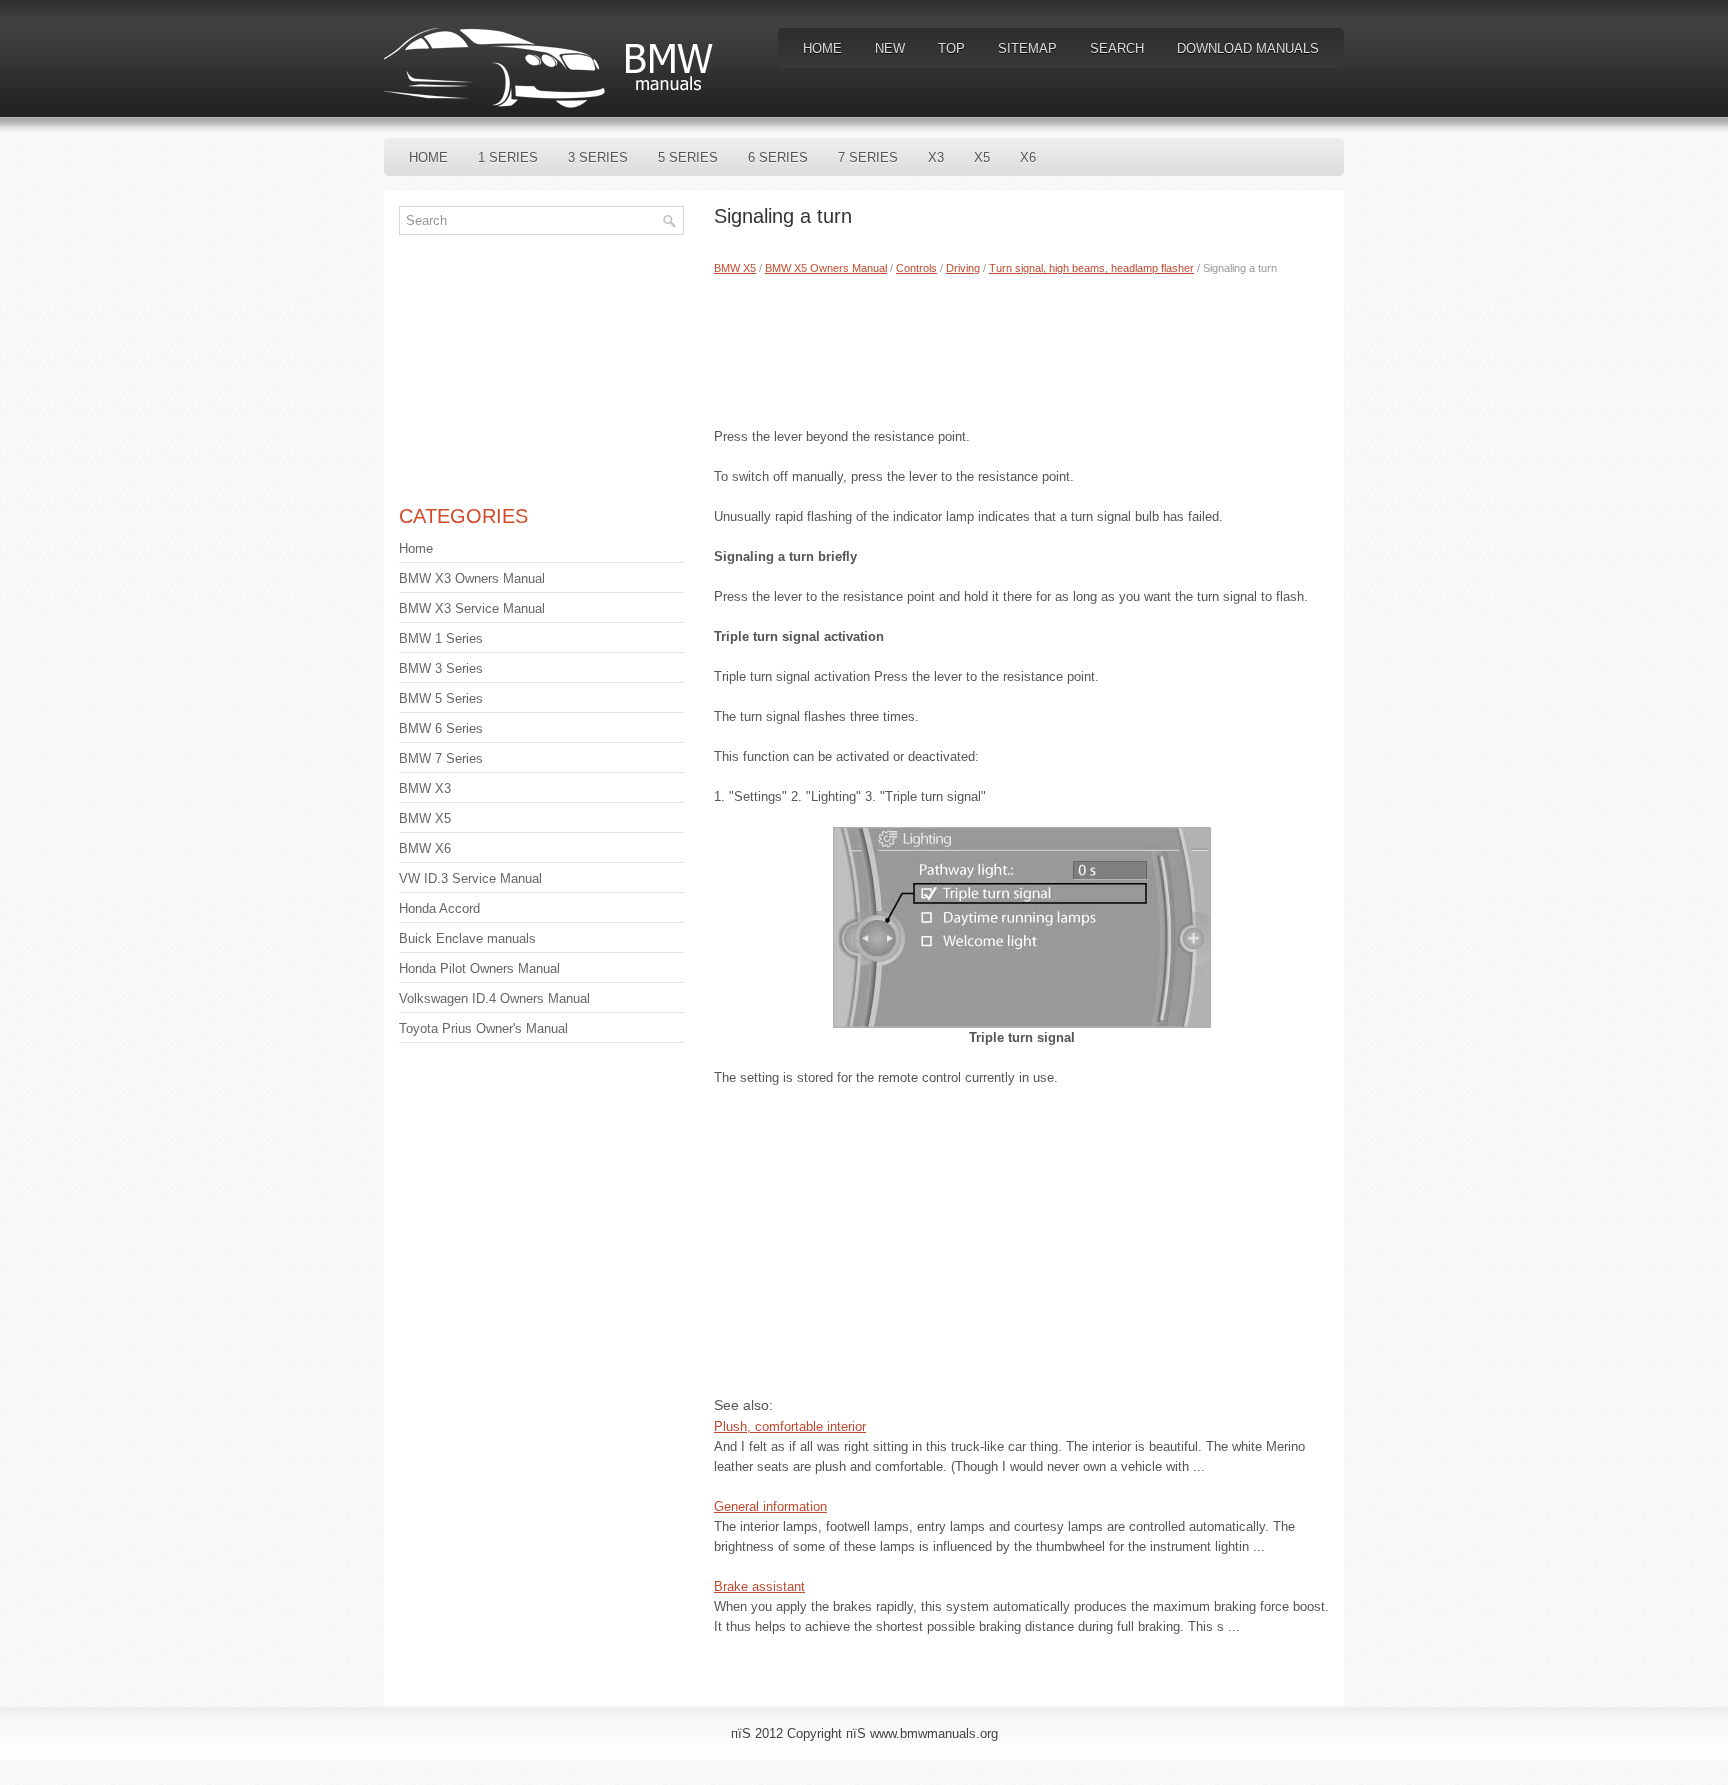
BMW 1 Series (441, 638)
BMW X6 (425, 848)
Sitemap (1027, 48)
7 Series (868, 157)
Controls (916, 268)
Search (1117, 48)
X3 (936, 157)
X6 (1028, 157)
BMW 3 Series (441, 668)
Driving (963, 268)
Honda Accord (439, 908)
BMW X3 (425, 788)
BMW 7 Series (441, 758)
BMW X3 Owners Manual (472, 578)
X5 (982, 157)
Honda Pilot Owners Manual (479, 968)
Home (822, 48)
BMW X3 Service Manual (472, 608)
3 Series (598, 157)
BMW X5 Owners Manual (826, 268)
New (890, 48)
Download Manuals (1248, 48)
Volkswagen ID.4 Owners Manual (494, 998)
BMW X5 (735, 268)
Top (951, 48)
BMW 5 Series (441, 698)
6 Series (778, 157)
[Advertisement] (1021, 347)
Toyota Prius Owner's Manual (483, 1028)
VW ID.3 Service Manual (470, 878)
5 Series (688, 157)
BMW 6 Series (441, 728)
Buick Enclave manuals (467, 938)
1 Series (508, 157)
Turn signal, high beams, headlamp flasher (1091, 268)
